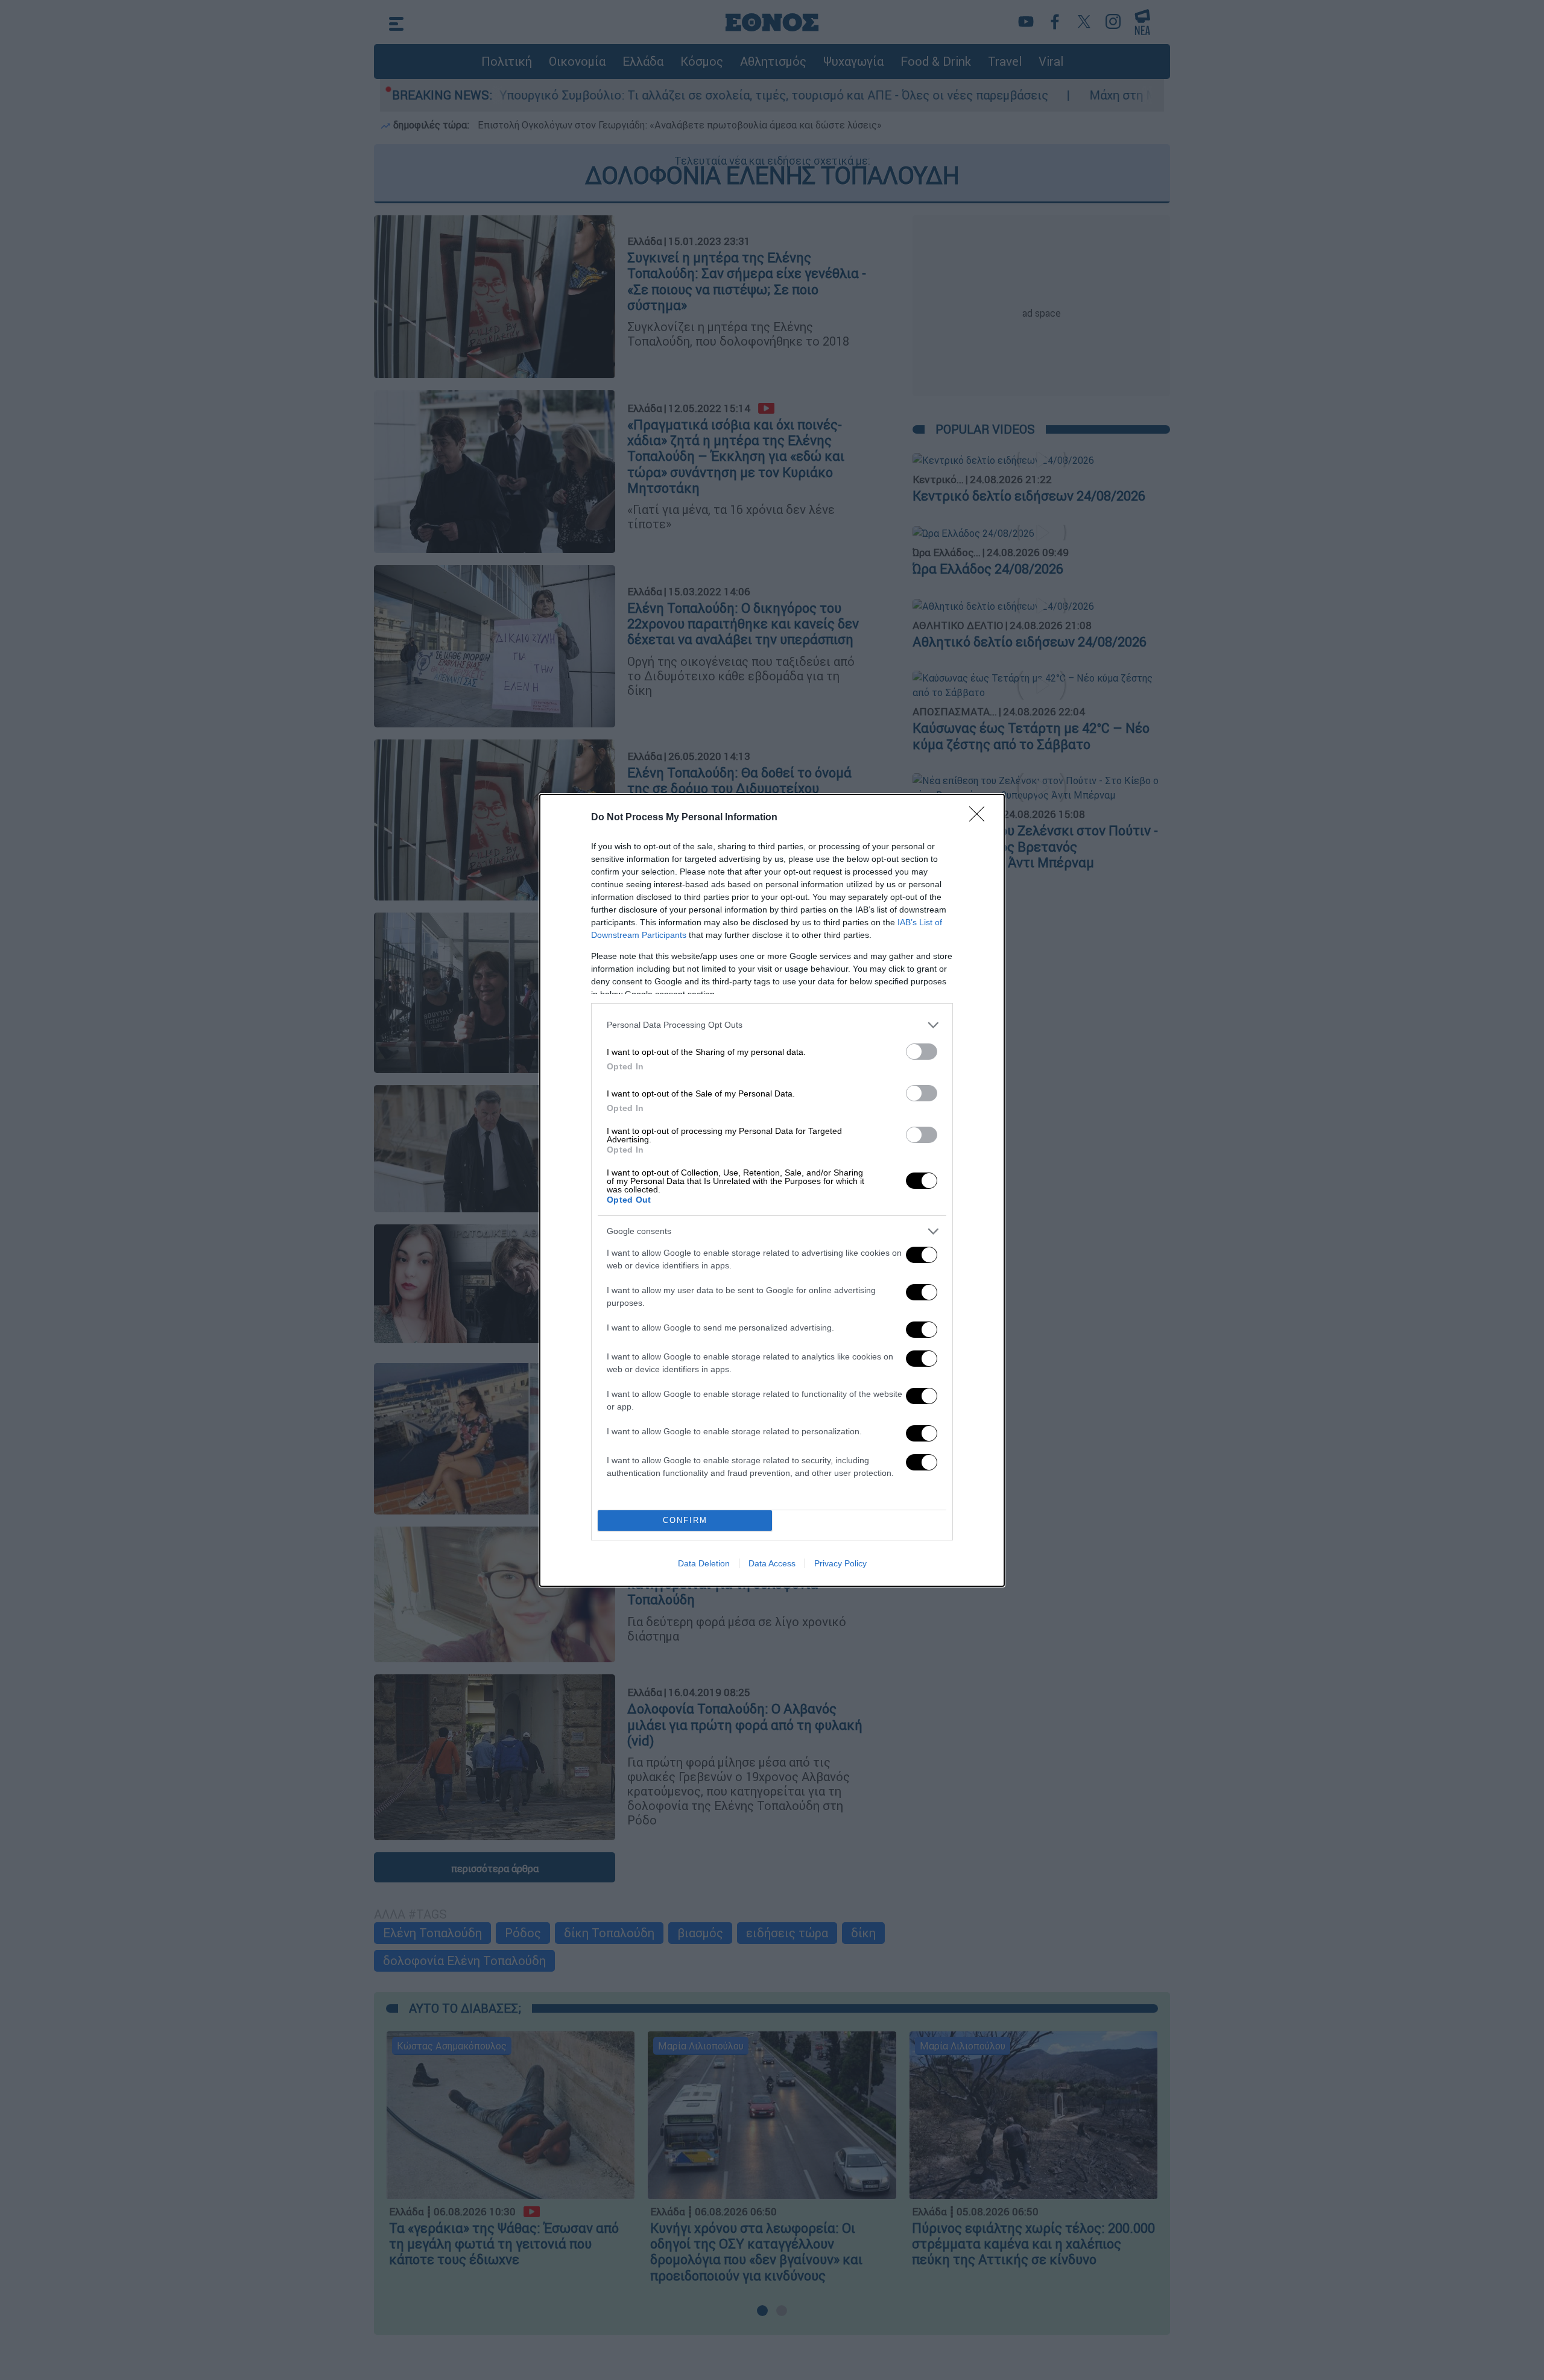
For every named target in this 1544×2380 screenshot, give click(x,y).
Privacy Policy (840, 1563)
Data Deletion (704, 1563)
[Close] (981, 818)
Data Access (772, 1563)
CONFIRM (685, 1520)
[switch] (922, 1052)
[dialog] (772, 1190)
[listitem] (772, 1025)
